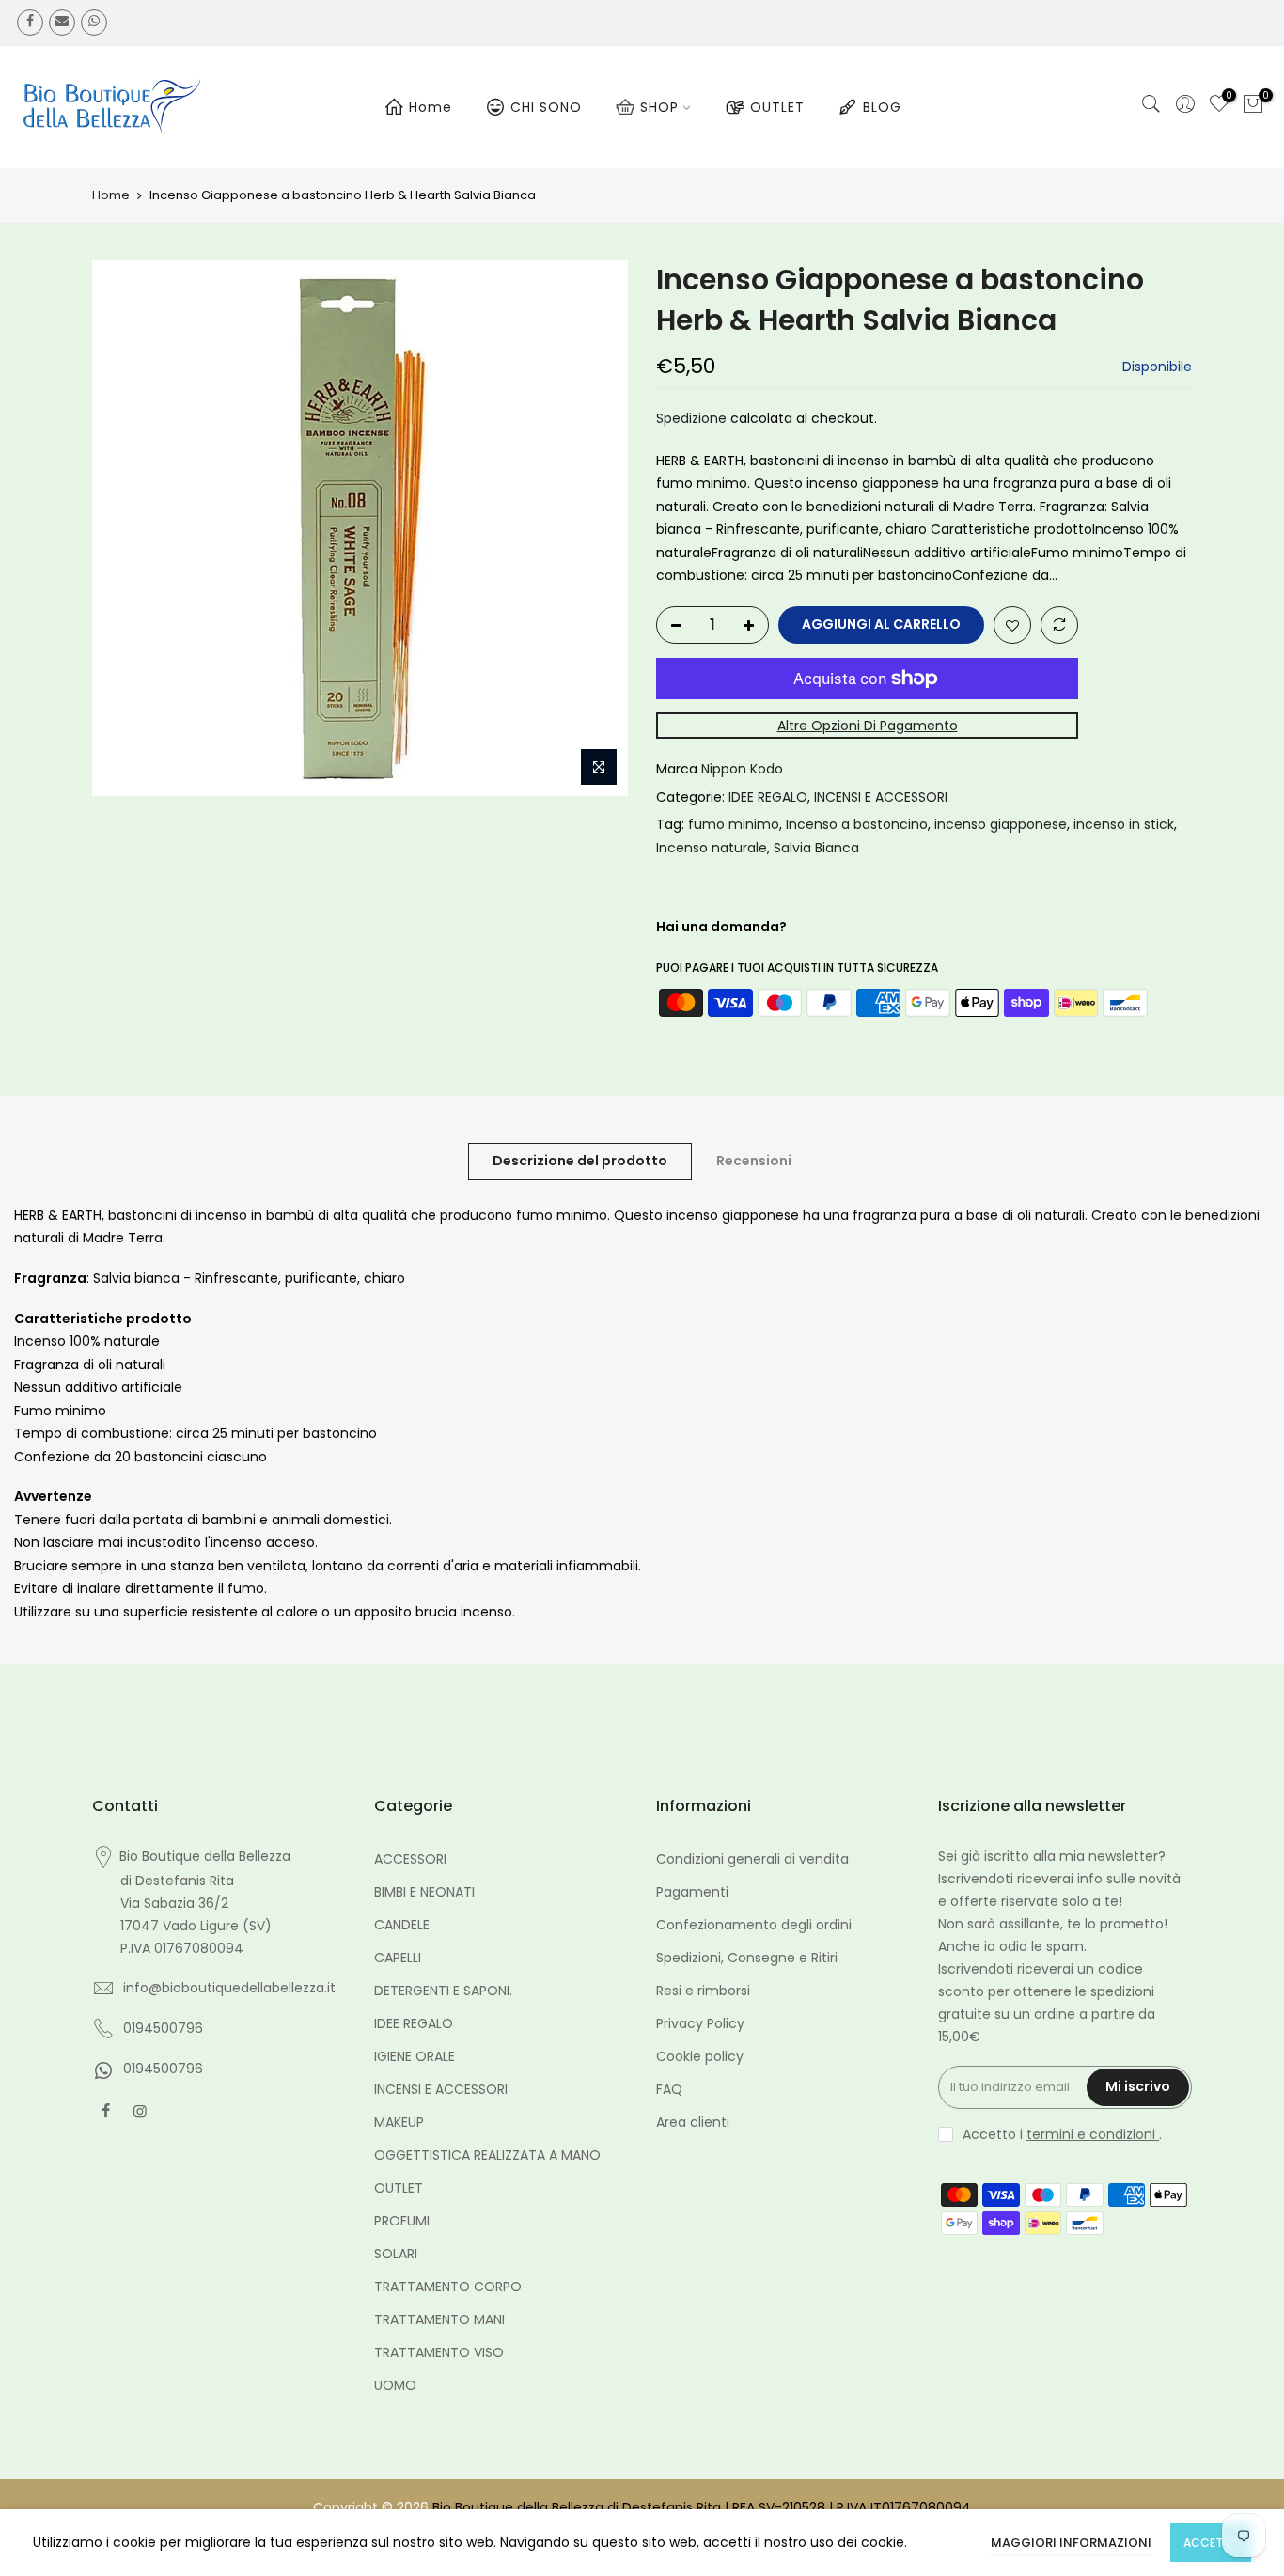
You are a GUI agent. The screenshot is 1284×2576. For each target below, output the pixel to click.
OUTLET (777, 107)
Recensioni (754, 1161)
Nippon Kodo (742, 769)
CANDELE (402, 1925)
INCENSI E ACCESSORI (881, 797)
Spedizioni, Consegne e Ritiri (747, 1958)
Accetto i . (1062, 2134)
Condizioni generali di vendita (752, 1859)
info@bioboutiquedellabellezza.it (229, 1988)
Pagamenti (692, 1892)
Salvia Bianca (816, 848)
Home (431, 107)
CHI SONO (546, 107)
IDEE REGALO (768, 797)
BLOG (882, 107)
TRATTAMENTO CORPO (448, 2287)
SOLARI (396, 2254)
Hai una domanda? (721, 927)
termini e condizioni (1093, 2134)
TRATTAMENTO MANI (439, 2319)
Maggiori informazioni (1071, 2543)
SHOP (659, 107)
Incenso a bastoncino (857, 824)
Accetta (1211, 2543)
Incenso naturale (712, 848)
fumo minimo (734, 824)
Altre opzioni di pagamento (868, 726)
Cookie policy (700, 2056)
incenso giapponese (1001, 824)
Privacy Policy (700, 2023)
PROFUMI (402, 2221)
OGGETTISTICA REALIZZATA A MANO (487, 2155)
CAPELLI (398, 1958)
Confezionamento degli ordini (754, 1925)
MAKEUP (399, 2122)
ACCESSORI (410, 1859)
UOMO (395, 2385)
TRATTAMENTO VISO (439, 2352)
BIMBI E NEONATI (424, 1892)
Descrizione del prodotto (580, 1161)
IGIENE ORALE (415, 2056)
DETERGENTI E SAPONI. (443, 1991)
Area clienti (693, 2122)
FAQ (669, 2089)
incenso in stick (1124, 824)
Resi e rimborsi (703, 1991)
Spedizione (691, 418)
